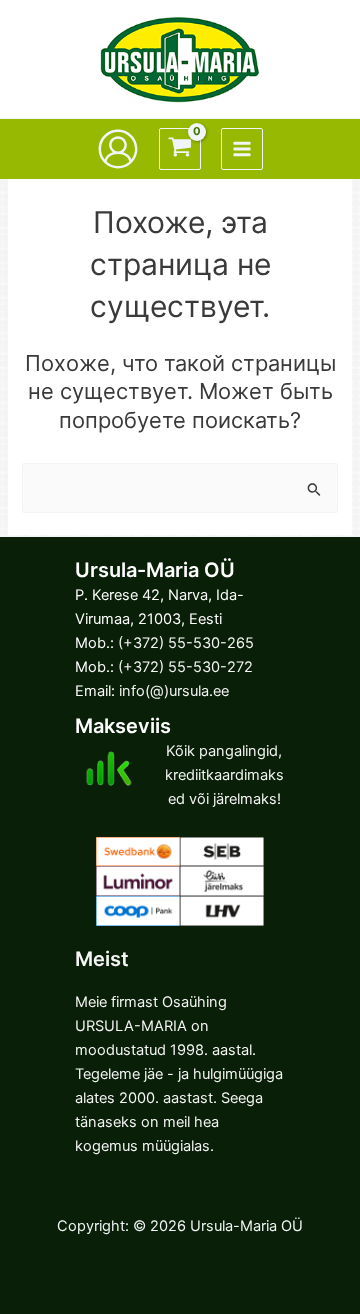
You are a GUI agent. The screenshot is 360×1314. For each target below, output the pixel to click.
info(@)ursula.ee (174, 691)
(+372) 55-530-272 (185, 667)
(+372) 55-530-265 (186, 643)
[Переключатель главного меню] (242, 149)
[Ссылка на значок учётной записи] (118, 149)
